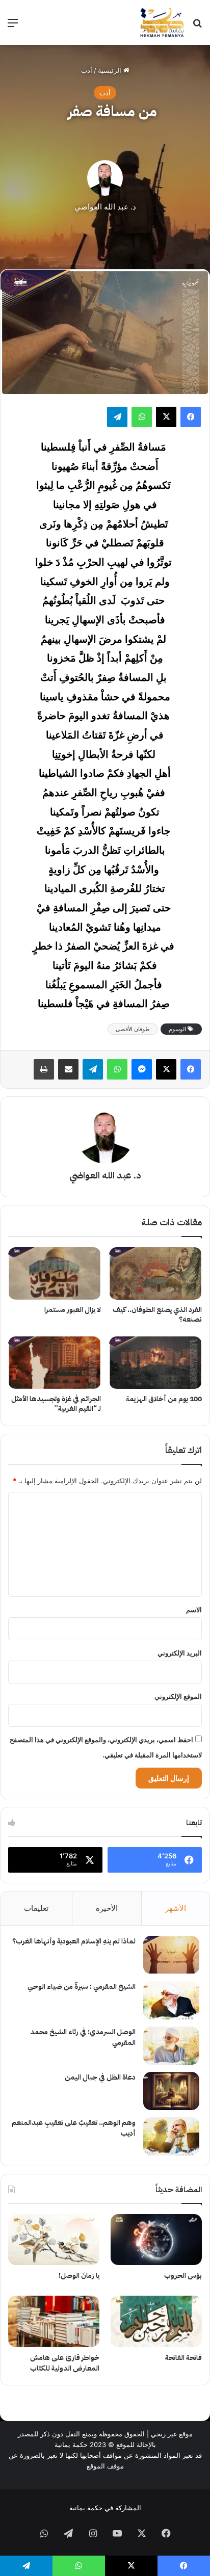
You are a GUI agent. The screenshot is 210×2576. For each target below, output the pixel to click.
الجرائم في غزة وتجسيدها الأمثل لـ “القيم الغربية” (56, 1404)
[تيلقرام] (117, 417)
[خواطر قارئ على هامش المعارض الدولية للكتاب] (54, 2321)
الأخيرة (107, 1908)
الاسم (194, 1610)
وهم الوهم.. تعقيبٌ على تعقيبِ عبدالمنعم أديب (74, 2128)
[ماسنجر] (142, 1069)
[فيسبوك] (191, 417)
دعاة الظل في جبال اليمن (100, 2077)
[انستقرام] (93, 2533)
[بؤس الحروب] (156, 2240)
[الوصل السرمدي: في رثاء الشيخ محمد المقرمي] (171, 2046)
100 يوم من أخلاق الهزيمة (164, 1399)
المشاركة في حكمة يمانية (105, 2508)
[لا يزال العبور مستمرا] (55, 1273)
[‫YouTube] (117, 2533)
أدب (87, 70)
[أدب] (162, 22)
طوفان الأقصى (133, 1029)
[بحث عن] (197, 26)
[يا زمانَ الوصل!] (54, 2240)
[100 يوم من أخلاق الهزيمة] (155, 1363)
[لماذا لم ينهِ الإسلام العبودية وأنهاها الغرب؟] (171, 1955)
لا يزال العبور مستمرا (73, 1310)
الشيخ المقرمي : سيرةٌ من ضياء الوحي (82, 1987)
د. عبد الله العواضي (105, 207)
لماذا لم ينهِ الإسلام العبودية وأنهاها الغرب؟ (74, 1941)
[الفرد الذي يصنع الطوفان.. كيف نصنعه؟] (155, 1273)
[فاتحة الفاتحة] (156, 2321)
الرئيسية (111, 70)
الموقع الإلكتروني (178, 1696)
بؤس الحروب (183, 2276)
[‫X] (166, 417)
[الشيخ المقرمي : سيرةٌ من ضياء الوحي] (171, 2000)
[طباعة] (44, 1069)
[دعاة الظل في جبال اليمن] (171, 2091)
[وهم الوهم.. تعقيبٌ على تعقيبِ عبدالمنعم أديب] (171, 2136)
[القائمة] (13, 26)
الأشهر (176, 1908)
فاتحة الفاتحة (183, 2358)
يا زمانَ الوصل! (79, 2276)
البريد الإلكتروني (180, 1653)
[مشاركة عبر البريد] (68, 1069)
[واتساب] (142, 417)
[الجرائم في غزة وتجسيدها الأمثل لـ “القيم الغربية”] (55, 1363)
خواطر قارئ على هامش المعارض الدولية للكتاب (65, 2363)
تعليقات (36, 1908)
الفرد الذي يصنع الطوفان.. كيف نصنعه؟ (157, 1315)
